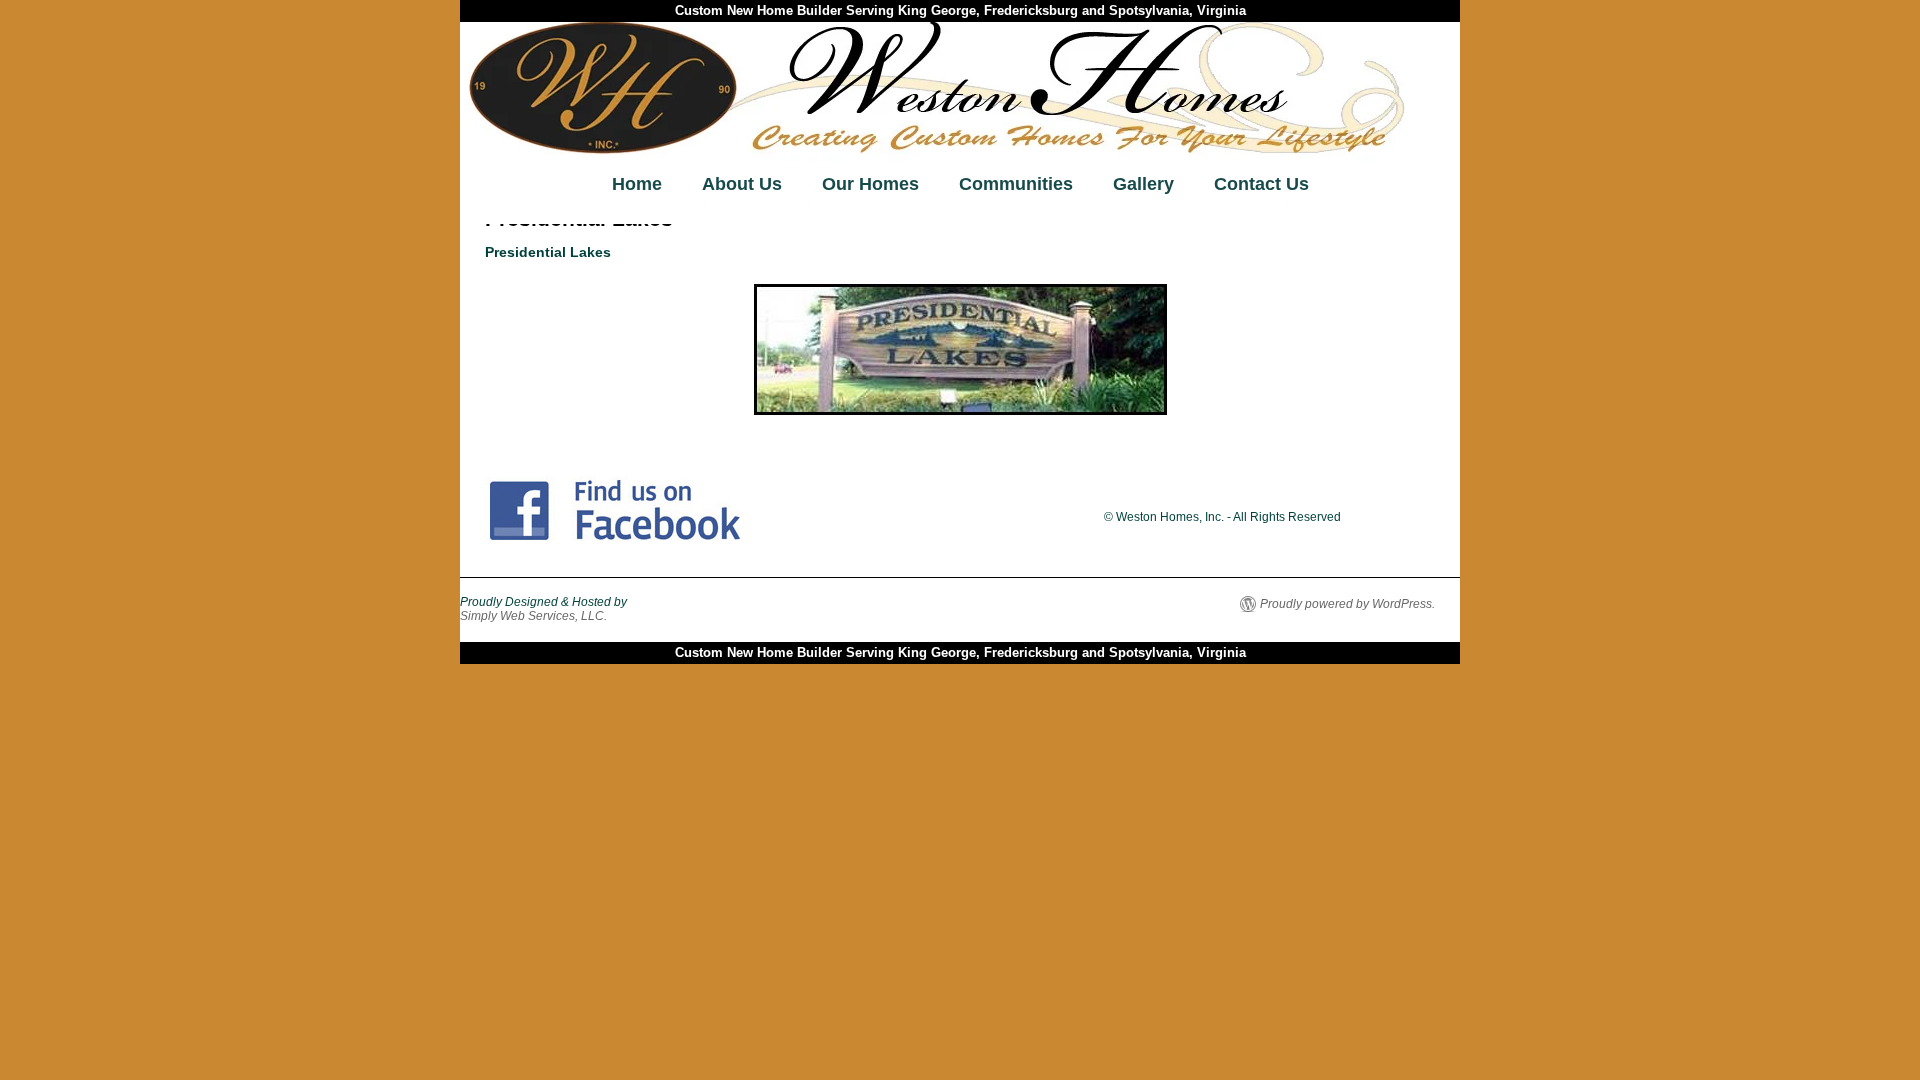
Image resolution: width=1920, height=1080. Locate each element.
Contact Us (1261, 184)
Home (637, 184)
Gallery (1143, 184)
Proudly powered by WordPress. (1347, 604)
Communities (1016, 184)
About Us (742, 184)
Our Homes (870, 184)
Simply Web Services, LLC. (533, 616)
